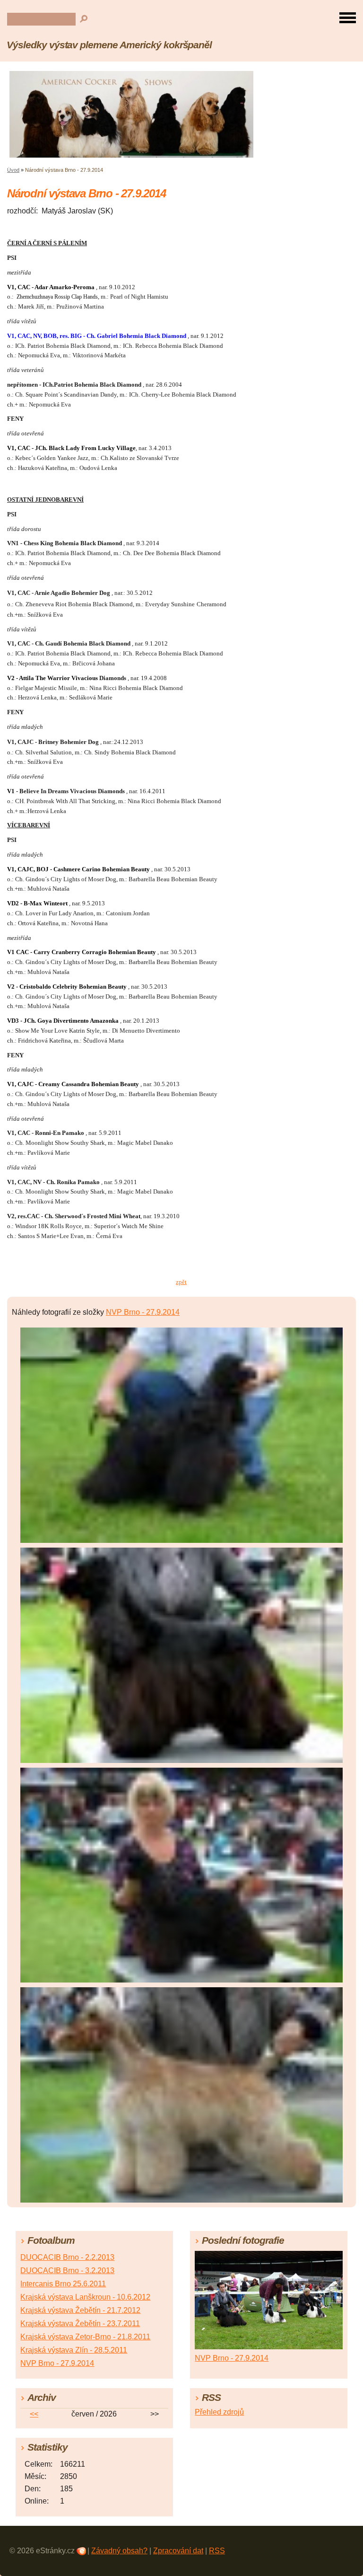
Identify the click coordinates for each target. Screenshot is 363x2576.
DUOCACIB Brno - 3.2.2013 (67, 2271)
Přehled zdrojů (219, 2412)
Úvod (13, 170)
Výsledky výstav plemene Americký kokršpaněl (109, 45)
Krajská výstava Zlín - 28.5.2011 (74, 2350)
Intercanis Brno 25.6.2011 (63, 2284)
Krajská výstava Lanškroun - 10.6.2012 (85, 2297)
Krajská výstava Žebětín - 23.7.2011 (80, 2324)
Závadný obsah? (119, 2551)
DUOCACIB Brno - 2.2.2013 (67, 2257)
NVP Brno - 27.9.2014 (143, 1312)
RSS (217, 2551)
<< (34, 2414)
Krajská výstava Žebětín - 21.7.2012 (80, 2310)
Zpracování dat (178, 2551)
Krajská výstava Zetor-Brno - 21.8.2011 (85, 2337)
